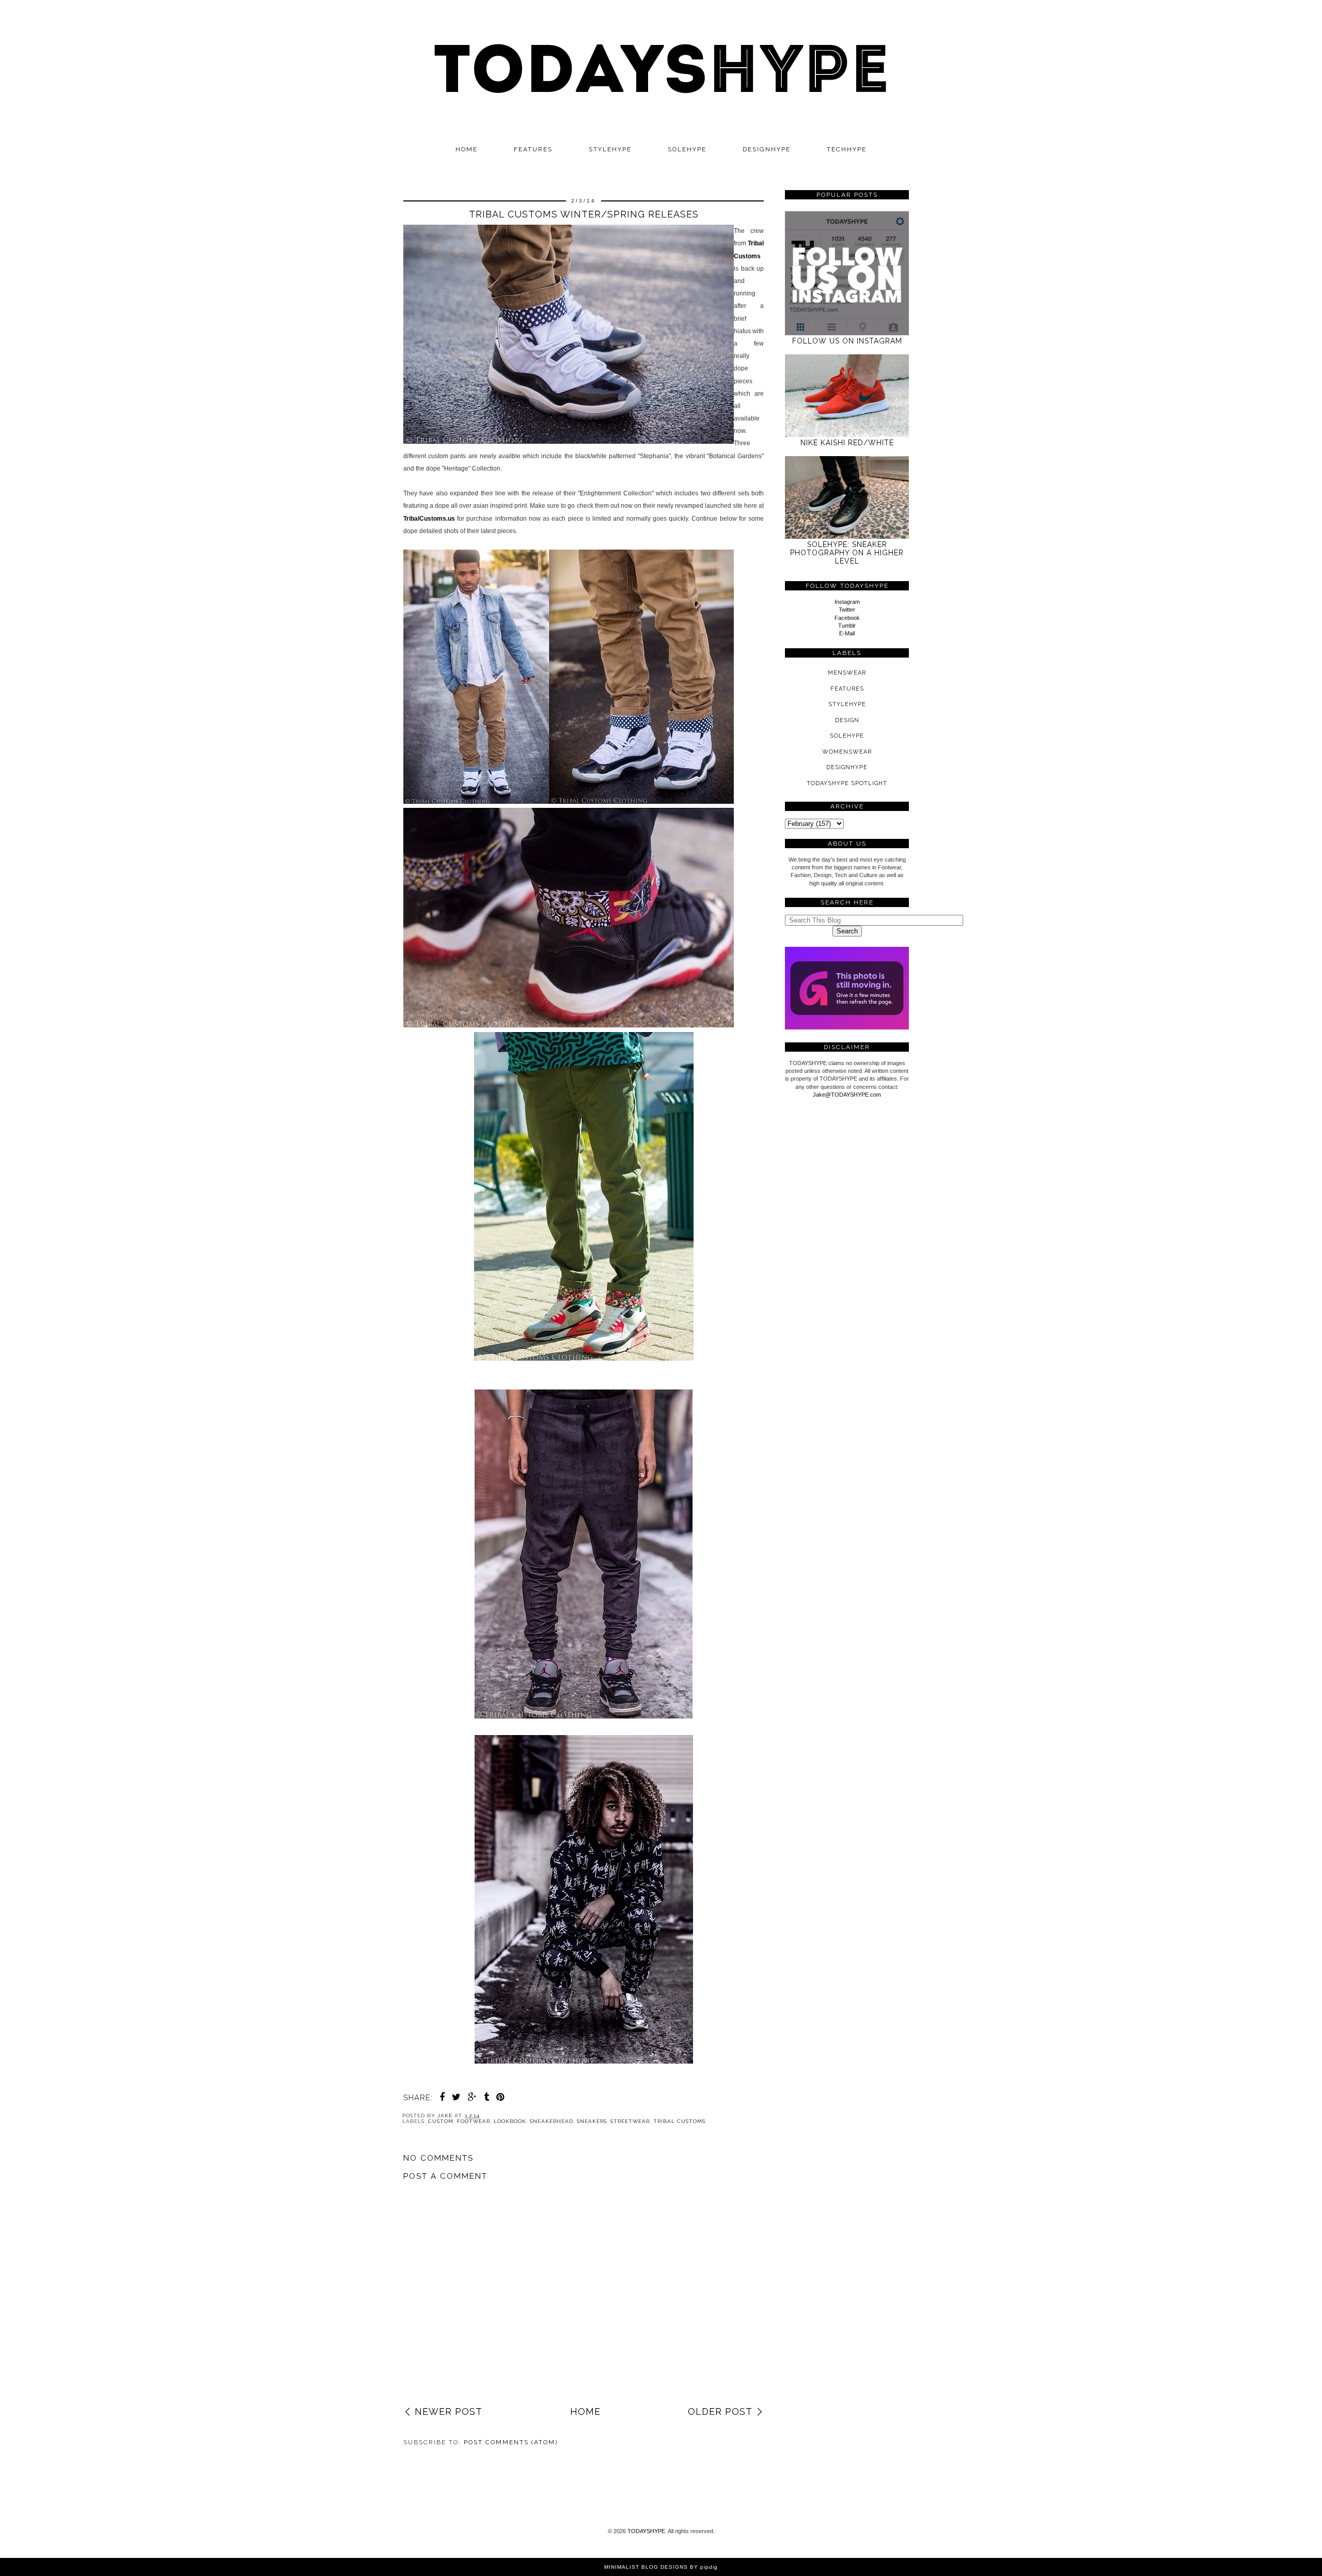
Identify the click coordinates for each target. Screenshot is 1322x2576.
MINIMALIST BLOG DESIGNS (646, 2567)
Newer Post (448, 2411)
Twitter (847, 610)
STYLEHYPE (610, 149)
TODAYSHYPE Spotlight (847, 783)
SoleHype (847, 736)
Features (533, 149)
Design (847, 720)
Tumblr (847, 626)
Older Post (720, 2411)
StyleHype (847, 704)
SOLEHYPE (687, 149)
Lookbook (510, 2121)
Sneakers (592, 2121)
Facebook (847, 618)
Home (467, 149)
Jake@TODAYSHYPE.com (847, 1095)
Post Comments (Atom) (511, 2442)
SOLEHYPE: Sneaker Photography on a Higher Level (847, 553)
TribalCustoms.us (429, 519)
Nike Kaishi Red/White (847, 443)
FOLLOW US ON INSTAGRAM (847, 341)
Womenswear (847, 752)
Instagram (847, 602)
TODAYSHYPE (646, 2531)
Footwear (474, 2121)
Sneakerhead (552, 2121)
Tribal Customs (679, 2121)
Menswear (847, 673)
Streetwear (630, 2121)
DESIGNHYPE (767, 149)
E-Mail (847, 633)
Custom (441, 2121)
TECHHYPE (847, 149)
